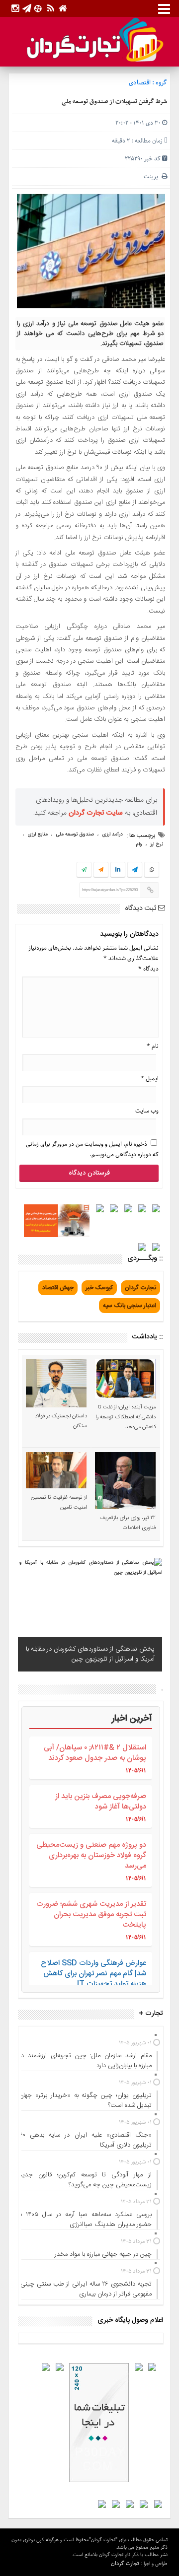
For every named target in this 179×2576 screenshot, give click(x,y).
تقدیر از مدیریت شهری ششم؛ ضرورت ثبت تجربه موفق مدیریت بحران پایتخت (91, 1915)
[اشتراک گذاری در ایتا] (101, 870)
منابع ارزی (38, 835)
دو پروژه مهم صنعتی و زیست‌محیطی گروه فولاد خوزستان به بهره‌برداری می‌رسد (91, 1855)
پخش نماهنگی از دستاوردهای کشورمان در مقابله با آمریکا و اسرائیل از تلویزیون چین (90, 1654)
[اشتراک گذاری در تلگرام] (135, 871)
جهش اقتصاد (58, 1288)
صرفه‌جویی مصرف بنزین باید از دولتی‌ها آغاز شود (101, 1802)
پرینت (153, 176)
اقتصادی (140, 83)
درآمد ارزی (112, 835)
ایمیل (150, 1079)
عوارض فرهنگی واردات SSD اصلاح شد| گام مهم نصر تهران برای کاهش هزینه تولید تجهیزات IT (93, 1974)
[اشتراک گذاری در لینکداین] (118, 870)
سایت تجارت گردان (96, 813)
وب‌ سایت (147, 1111)
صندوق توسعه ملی (75, 835)
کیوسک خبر (99, 1288)
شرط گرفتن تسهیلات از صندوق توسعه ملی (114, 102)
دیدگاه (148, 969)
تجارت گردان (140, 1288)
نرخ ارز (157, 844)
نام (153, 1046)
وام (139, 844)
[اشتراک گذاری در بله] (84, 870)
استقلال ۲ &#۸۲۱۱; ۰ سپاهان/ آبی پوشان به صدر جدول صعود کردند (95, 1753)
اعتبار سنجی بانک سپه (130, 1306)
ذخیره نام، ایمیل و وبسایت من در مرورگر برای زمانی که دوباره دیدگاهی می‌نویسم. (92, 1149)
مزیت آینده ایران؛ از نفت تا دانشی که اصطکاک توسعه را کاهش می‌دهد (126, 1417)
